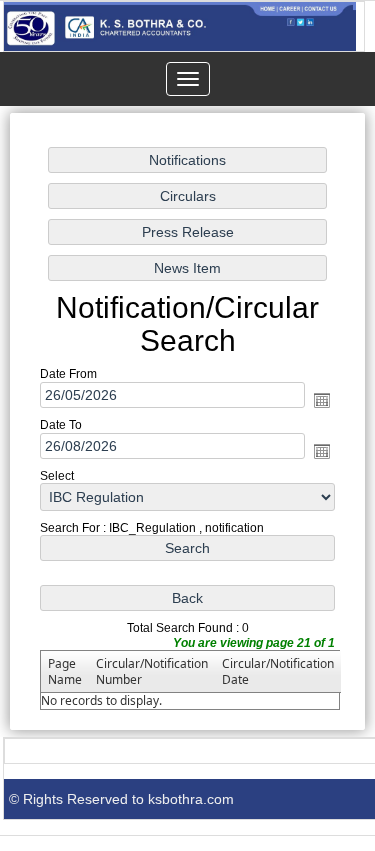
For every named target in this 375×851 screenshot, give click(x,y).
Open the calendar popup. (322, 400)
